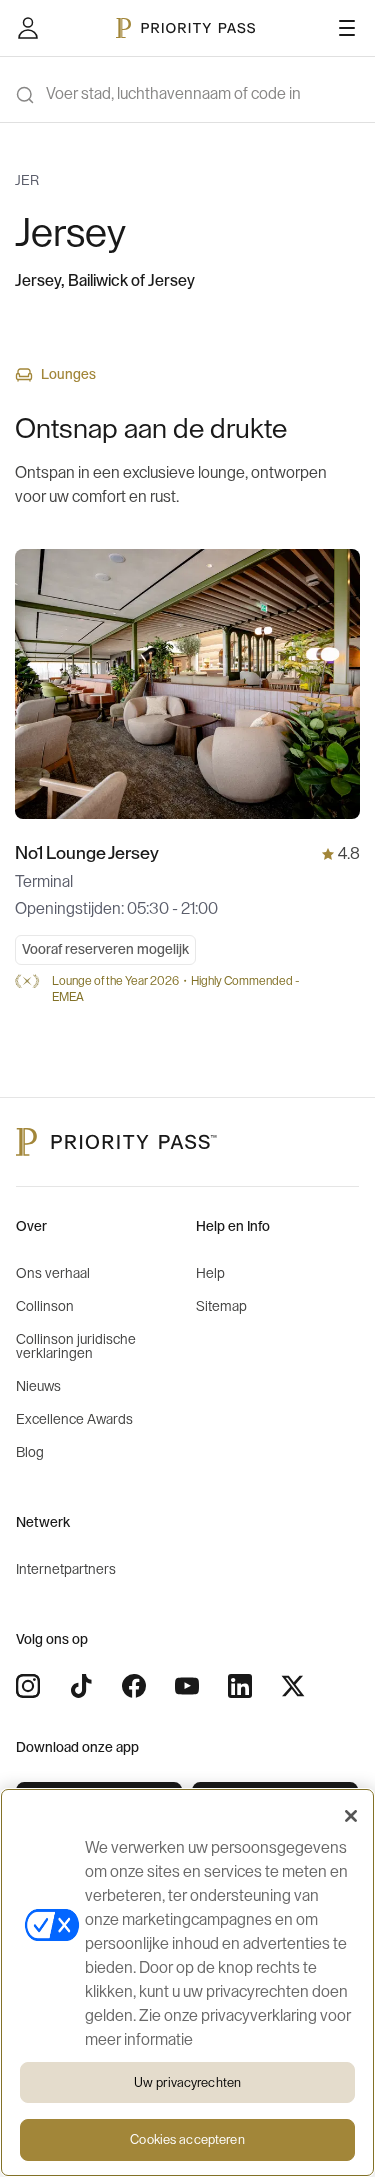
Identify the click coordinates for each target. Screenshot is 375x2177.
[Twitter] (293, 1686)
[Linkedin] (240, 1686)
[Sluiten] (351, 1816)
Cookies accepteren (187, 2139)
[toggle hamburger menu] (347, 28)
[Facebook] (134, 1686)
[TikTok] (81, 1686)
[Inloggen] (28, 28)
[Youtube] (187, 1686)
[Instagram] (28, 1686)
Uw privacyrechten (187, 2082)
